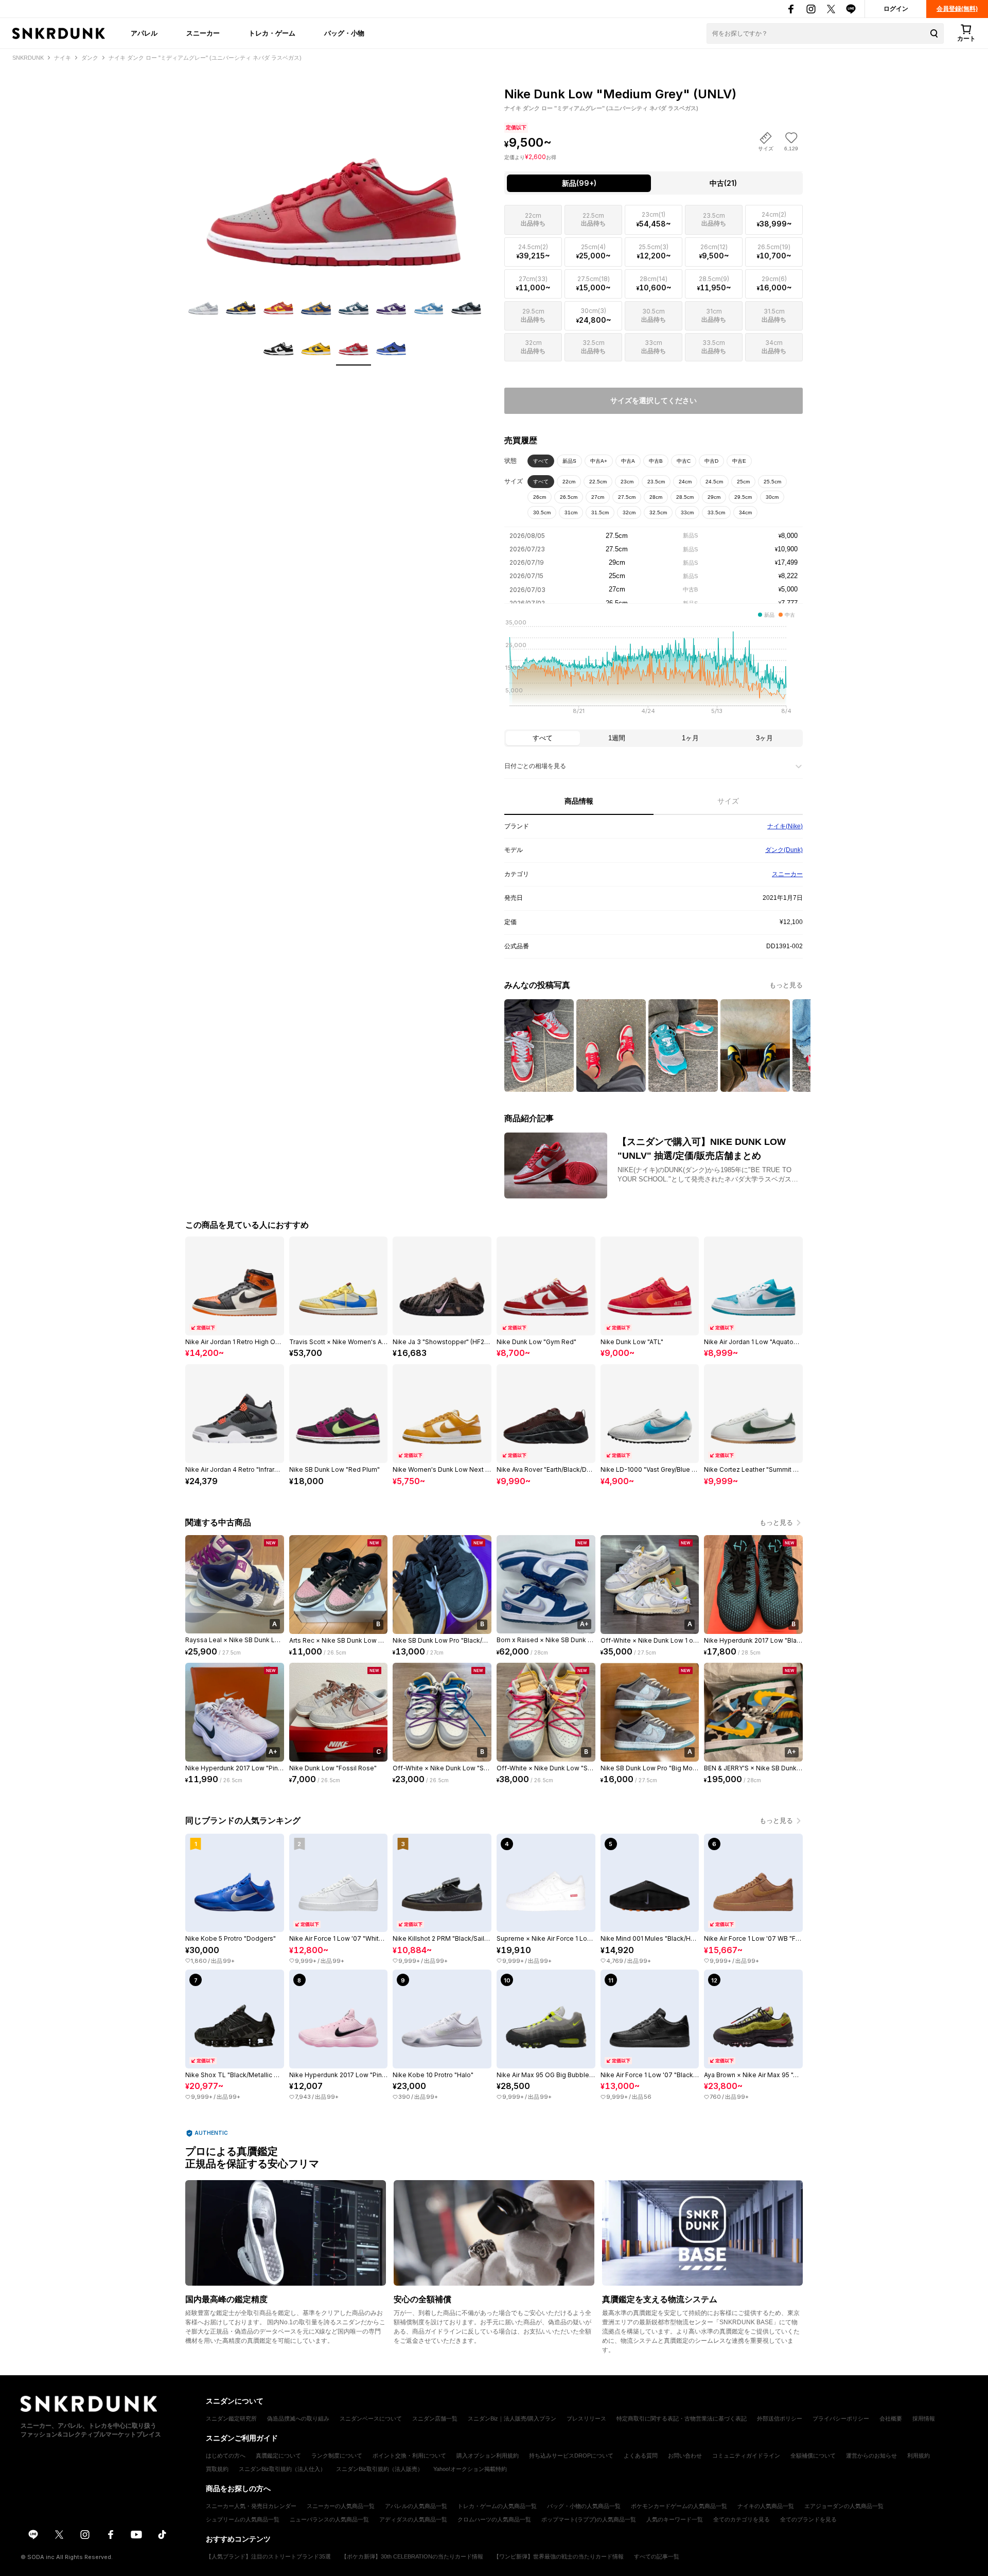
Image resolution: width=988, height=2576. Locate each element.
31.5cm (600, 512)
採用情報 (924, 2418)
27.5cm (627, 497)
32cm (629, 512)
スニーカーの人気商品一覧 (341, 2506)
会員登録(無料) (957, 9)
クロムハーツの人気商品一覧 (494, 2519)
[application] (654, 670)
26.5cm (569, 497)
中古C (684, 461)
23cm (627, 482)
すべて (541, 461)
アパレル (144, 33)
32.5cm (658, 512)
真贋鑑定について (278, 2456)
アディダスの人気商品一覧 (413, 2519)
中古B (656, 461)
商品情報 (579, 801)
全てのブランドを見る (808, 2519)
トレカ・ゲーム (272, 33)
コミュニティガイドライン (746, 2456)
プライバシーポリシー (841, 2418)
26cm (540, 497)
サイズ (728, 801)
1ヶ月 (690, 738)
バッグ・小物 (344, 33)
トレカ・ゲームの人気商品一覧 (497, 2506)
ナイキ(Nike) (785, 826)
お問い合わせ (685, 2456)
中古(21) (723, 183)
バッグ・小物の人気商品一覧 (584, 2506)
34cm (745, 512)
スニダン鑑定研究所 (231, 2418)
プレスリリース (586, 2418)
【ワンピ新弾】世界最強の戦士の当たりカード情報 (559, 2556)
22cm (569, 482)
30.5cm (542, 512)
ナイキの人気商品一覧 (766, 2506)
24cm (685, 482)
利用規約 (919, 2456)
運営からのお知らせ (871, 2456)
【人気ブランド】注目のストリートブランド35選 (268, 2556)
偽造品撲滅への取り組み (298, 2418)
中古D (711, 461)
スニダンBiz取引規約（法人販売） (380, 2469)
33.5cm (716, 512)
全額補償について (813, 2456)
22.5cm (598, 482)
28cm (656, 497)
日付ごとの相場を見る (535, 766)
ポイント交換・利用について (409, 2456)
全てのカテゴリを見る (742, 2519)
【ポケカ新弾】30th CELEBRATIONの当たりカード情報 (412, 2556)
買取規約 (217, 2469)
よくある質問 (641, 2456)
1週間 (617, 738)
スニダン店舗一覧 (435, 2418)
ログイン (896, 9)
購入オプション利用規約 (488, 2456)
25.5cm (772, 482)
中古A (628, 461)
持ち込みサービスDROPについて (571, 2456)
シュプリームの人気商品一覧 (243, 2519)
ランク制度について (337, 2456)
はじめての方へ (226, 2456)
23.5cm (656, 482)
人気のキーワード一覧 (675, 2519)
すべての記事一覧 (657, 2556)
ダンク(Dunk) (784, 850)
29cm (714, 497)
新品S (569, 461)
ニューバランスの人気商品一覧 (329, 2519)
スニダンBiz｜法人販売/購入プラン (512, 2418)
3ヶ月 (764, 738)
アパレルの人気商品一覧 (416, 2506)
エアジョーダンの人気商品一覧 (844, 2506)
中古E (739, 461)
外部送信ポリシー (780, 2418)
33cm (687, 512)
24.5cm (714, 482)
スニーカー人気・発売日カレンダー (251, 2506)
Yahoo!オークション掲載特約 (470, 2469)
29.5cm (743, 497)
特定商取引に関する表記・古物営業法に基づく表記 (682, 2418)
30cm (772, 497)
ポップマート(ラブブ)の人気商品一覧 (589, 2519)
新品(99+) (579, 183)
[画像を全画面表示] (334, 175)
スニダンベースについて (371, 2418)
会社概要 (891, 2418)
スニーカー (203, 33)
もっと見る (786, 985)
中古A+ (599, 461)
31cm (571, 512)
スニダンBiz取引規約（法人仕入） (282, 2469)
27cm (598, 497)
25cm (743, 482)
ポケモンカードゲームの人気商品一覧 (679, 2506)
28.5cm (685, 497)
